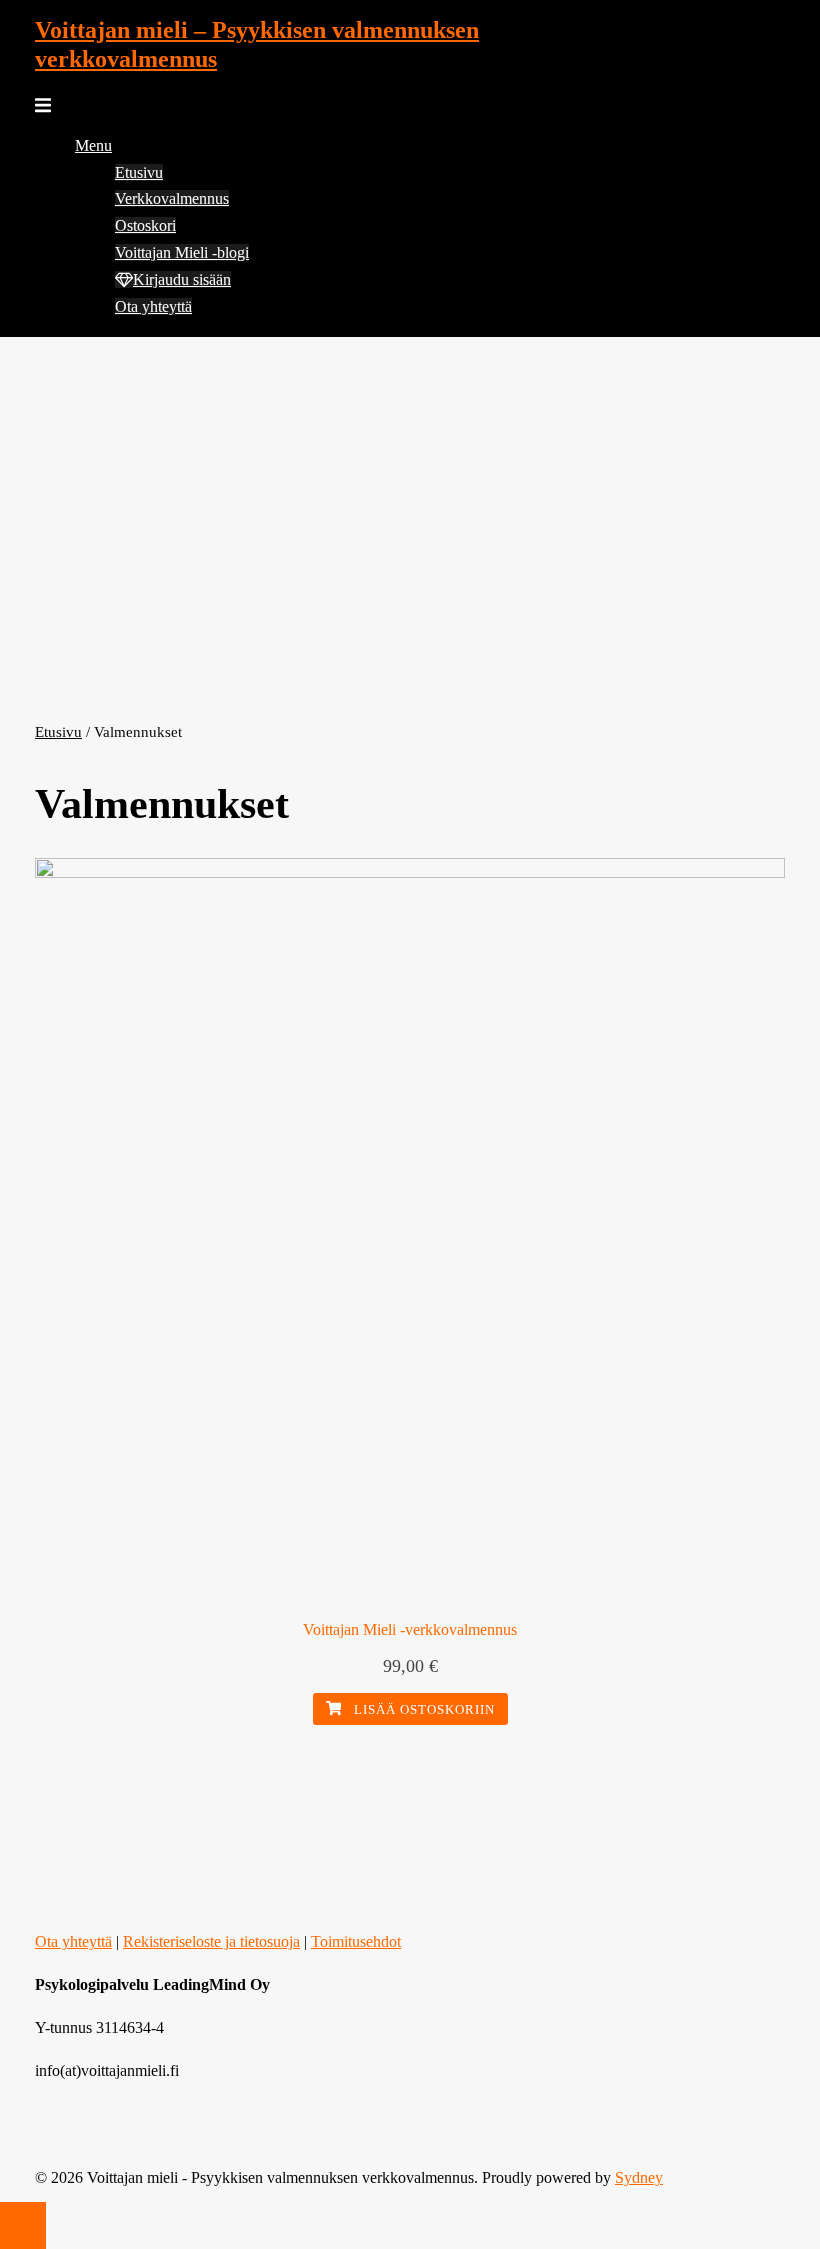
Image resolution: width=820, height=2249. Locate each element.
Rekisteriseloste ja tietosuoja (211, 1941)
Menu (93, 145)
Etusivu (139, 172)
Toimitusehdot (356, 1941)
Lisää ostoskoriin (422, 1709)
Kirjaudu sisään (182, 279)
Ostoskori (145, 225)
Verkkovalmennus (172, 198)
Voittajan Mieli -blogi (182, 252)
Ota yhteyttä (153, 306)
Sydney (639, 2177)
